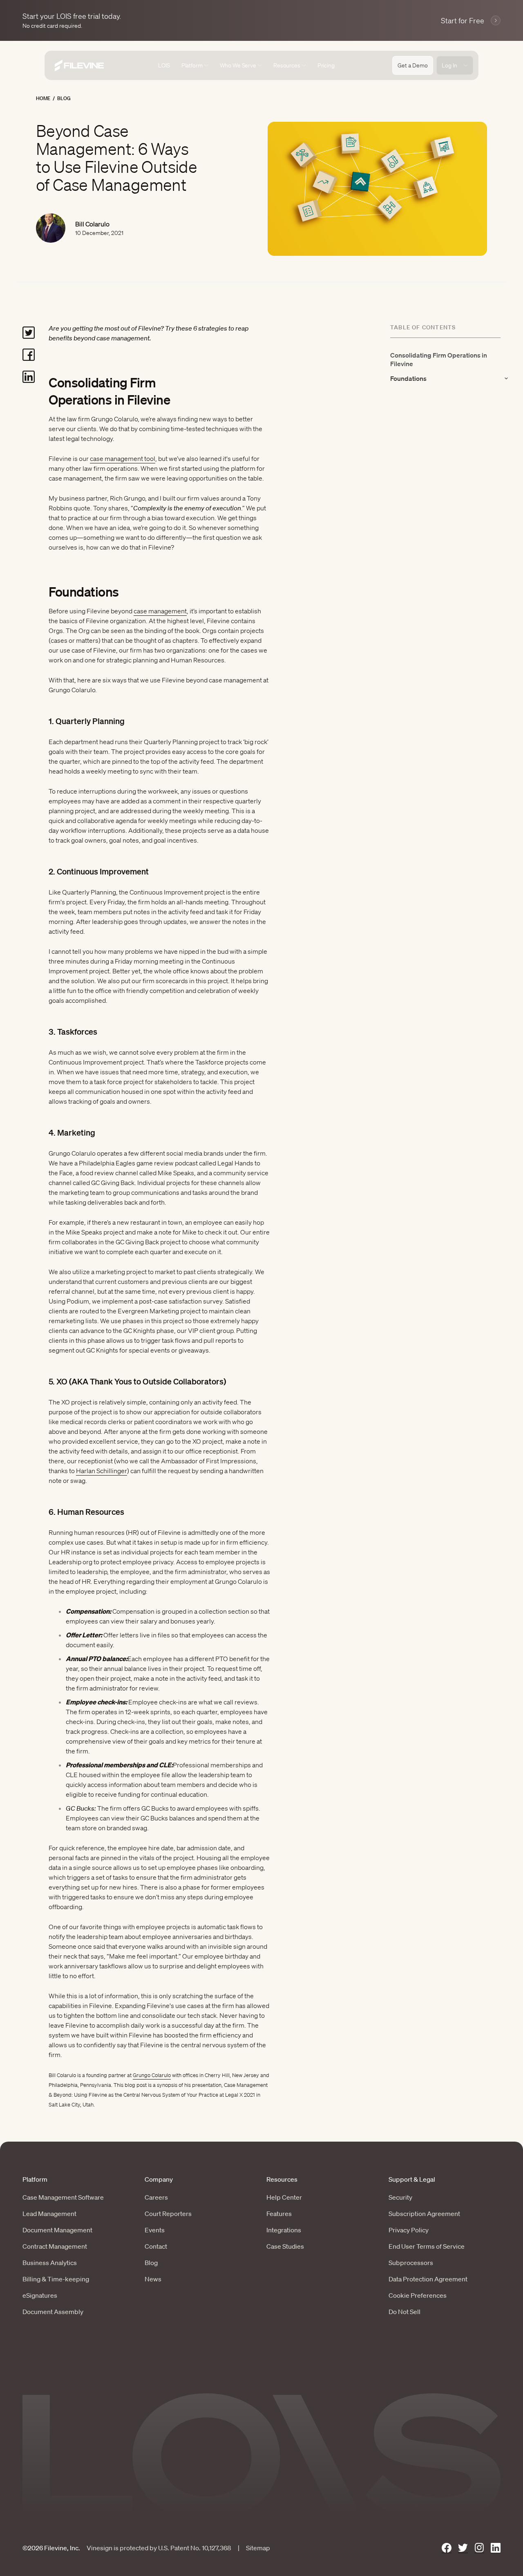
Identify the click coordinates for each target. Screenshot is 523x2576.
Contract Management (55, 2246)
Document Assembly (53, 2312)
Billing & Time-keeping (56, 2279)
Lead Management (49, 2214)
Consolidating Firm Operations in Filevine (439, 359)
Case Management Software (63, 2197)
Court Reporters (168, 2214)
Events (155, 2230)
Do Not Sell (405, 2312)
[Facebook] (447, 2548)
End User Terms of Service (427, 2246)
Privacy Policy (409, 2230)
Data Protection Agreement (428, 2279)
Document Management (57, 2230)
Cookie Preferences (418, 2295)
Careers (156, 2197)
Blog (64, 98)
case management (160, 611)
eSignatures (40, 2295)
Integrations (284, 2230)
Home (43, 98)
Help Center (284, 2197)
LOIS (164, 65)
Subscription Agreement (424, 2214)
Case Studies (285, 2246)
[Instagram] (479, 2548)
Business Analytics (50, 2263)
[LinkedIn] (496, 2548)
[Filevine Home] (79, 66)
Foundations (408, 378)
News (153, 2279)
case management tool (123, 458)
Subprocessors (411, 2263)
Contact (156, 2246)
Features (279, 2214)
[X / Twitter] (463, 2548)
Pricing (326, 65)
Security (400, 2197)
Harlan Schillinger (102, 1471)
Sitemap (258, 2548)
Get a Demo (413, 65)
